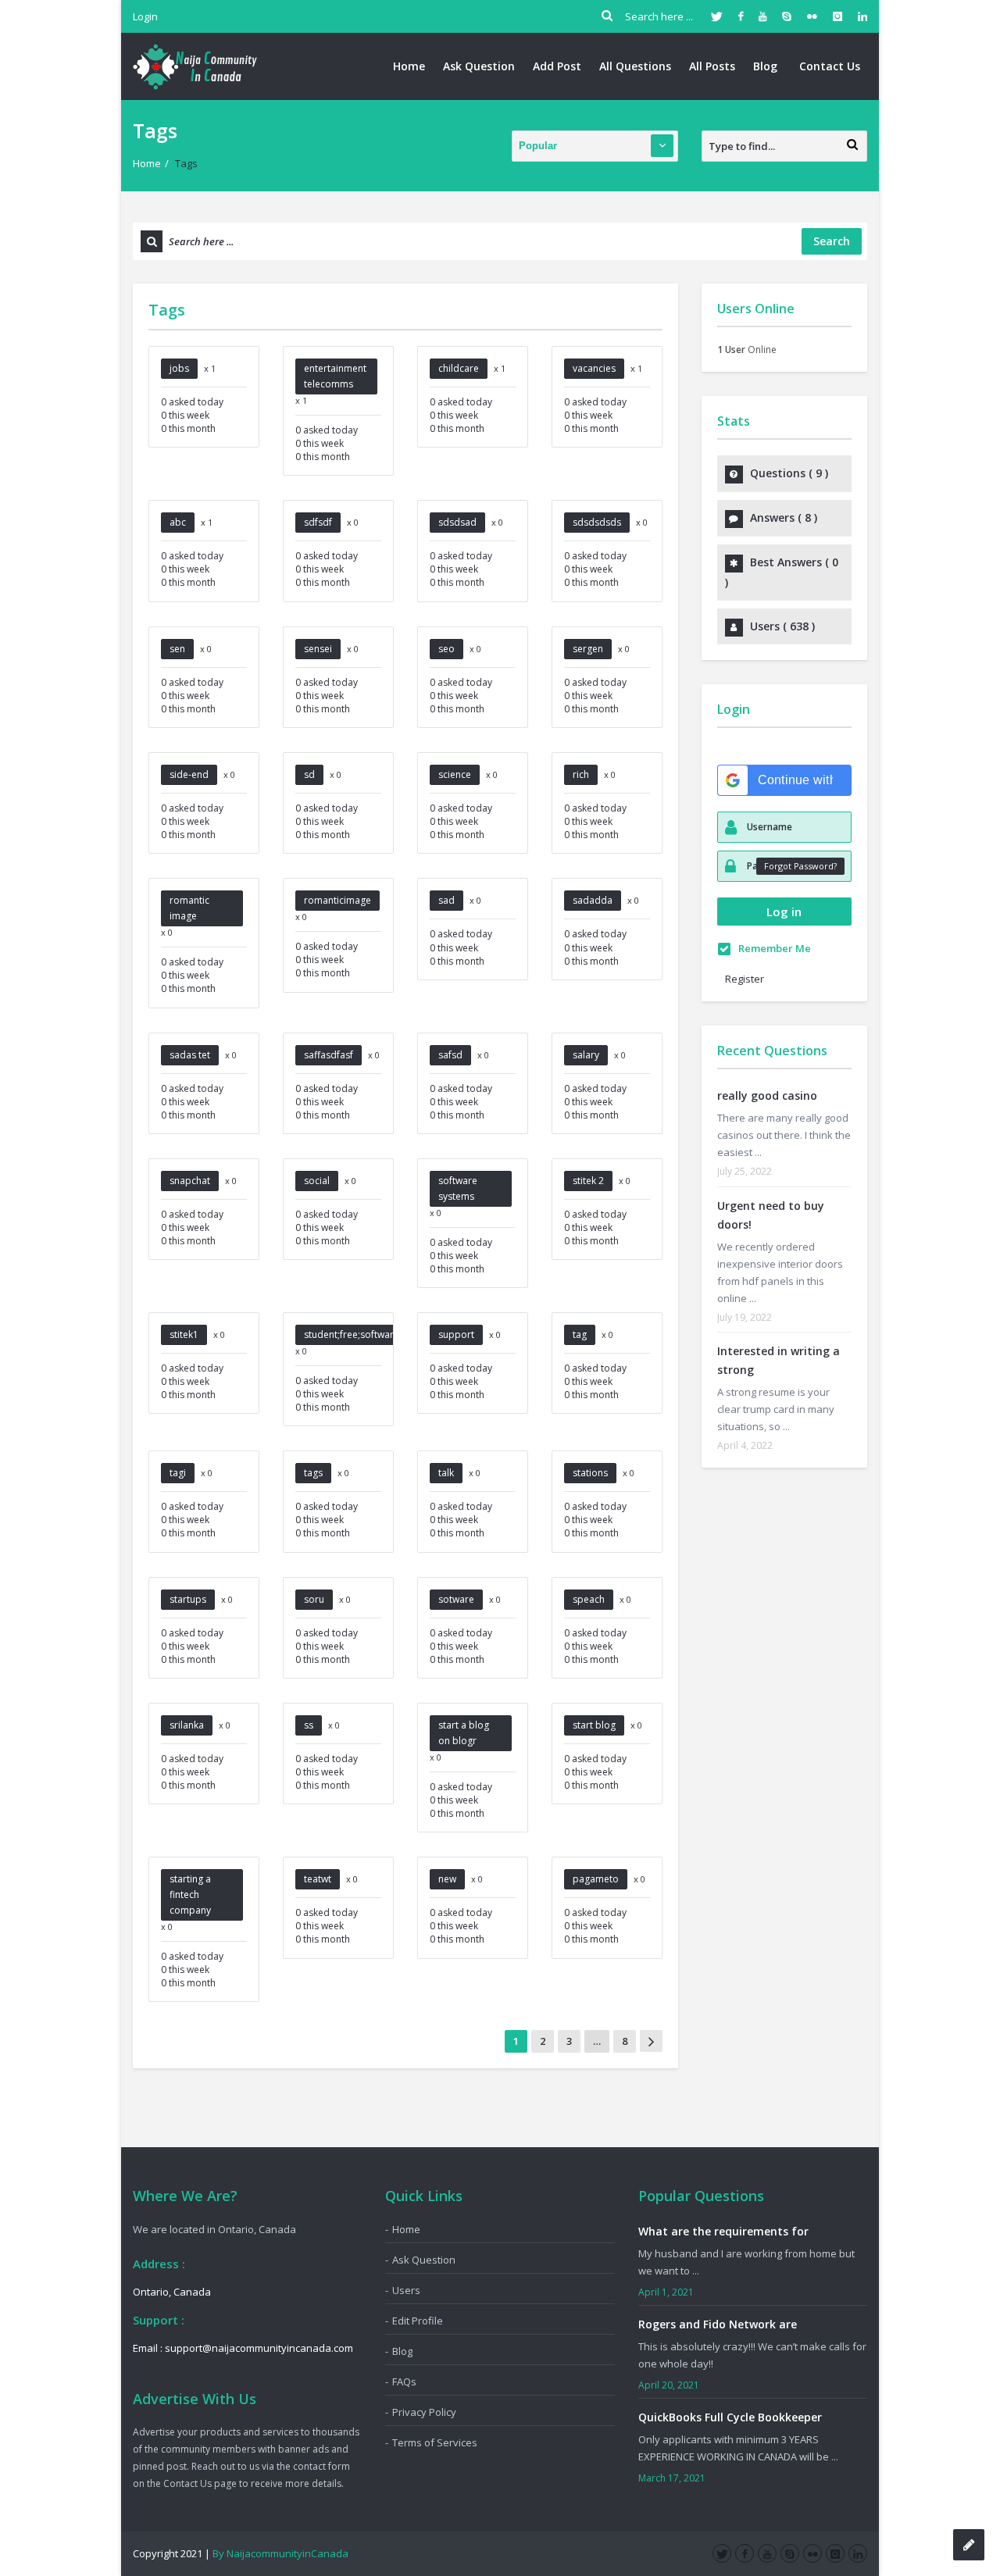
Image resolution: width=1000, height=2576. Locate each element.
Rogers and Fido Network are (718, 2324)
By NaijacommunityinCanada (280, 2553)
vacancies (594, 368)
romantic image (189, 908)
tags (313, 1473)
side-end (189, 774)
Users (406, 2290)
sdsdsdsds (597, 522)
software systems (458, 1188)
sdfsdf (318, 522)
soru (314, 1599)
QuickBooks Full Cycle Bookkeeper (730, 2417)
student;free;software (352, 1334)
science (455, 774)
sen (177, 649)
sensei (318, 649)
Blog (765, 66)
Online (747, 350)
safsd (450, 1055)
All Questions (635, 66)
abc (178, 522)
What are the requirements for (723, 2231)
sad (446, 900)
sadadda (593, 900)
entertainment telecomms (335, 376)
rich (581, 774)
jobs (179, 368)
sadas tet (190, 1055)
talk (446, 1473)
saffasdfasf (329, 1055)
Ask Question (479, 66)
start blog (594, 1725)
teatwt (318, 1879)
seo (446, 649)
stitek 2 (588, 1181)
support (456, 1334)
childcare (459, 368)
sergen (588, 649)
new (447, 1879)
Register (745, 979)
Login (145, 16)
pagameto (596, 1879)
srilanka (187, 1725)
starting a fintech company (190, 1895)
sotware (456, 1599)
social (317, 1181)
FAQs (404, 2382)
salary (586, 1055)
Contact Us (830, 66)
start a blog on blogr (464, 1733)
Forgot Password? (800, 866)
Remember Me (775, 948)
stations (590, 1473)
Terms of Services (435, 2442)
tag (580, 1334)
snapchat (190, 1181)
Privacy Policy (424, 2412)
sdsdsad (457, 522)
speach (589, 1599)
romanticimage (337, 900)
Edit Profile (418, 2321)
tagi (178, 1473)
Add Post (557, 66)
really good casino (767, 1095)
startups (188, 1599)
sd (309, 774)
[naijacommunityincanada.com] (195, 66)
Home (409, 66)
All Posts (712, 66)
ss (309, 1725)
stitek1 (184, 1334)
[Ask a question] (969, 2545)
